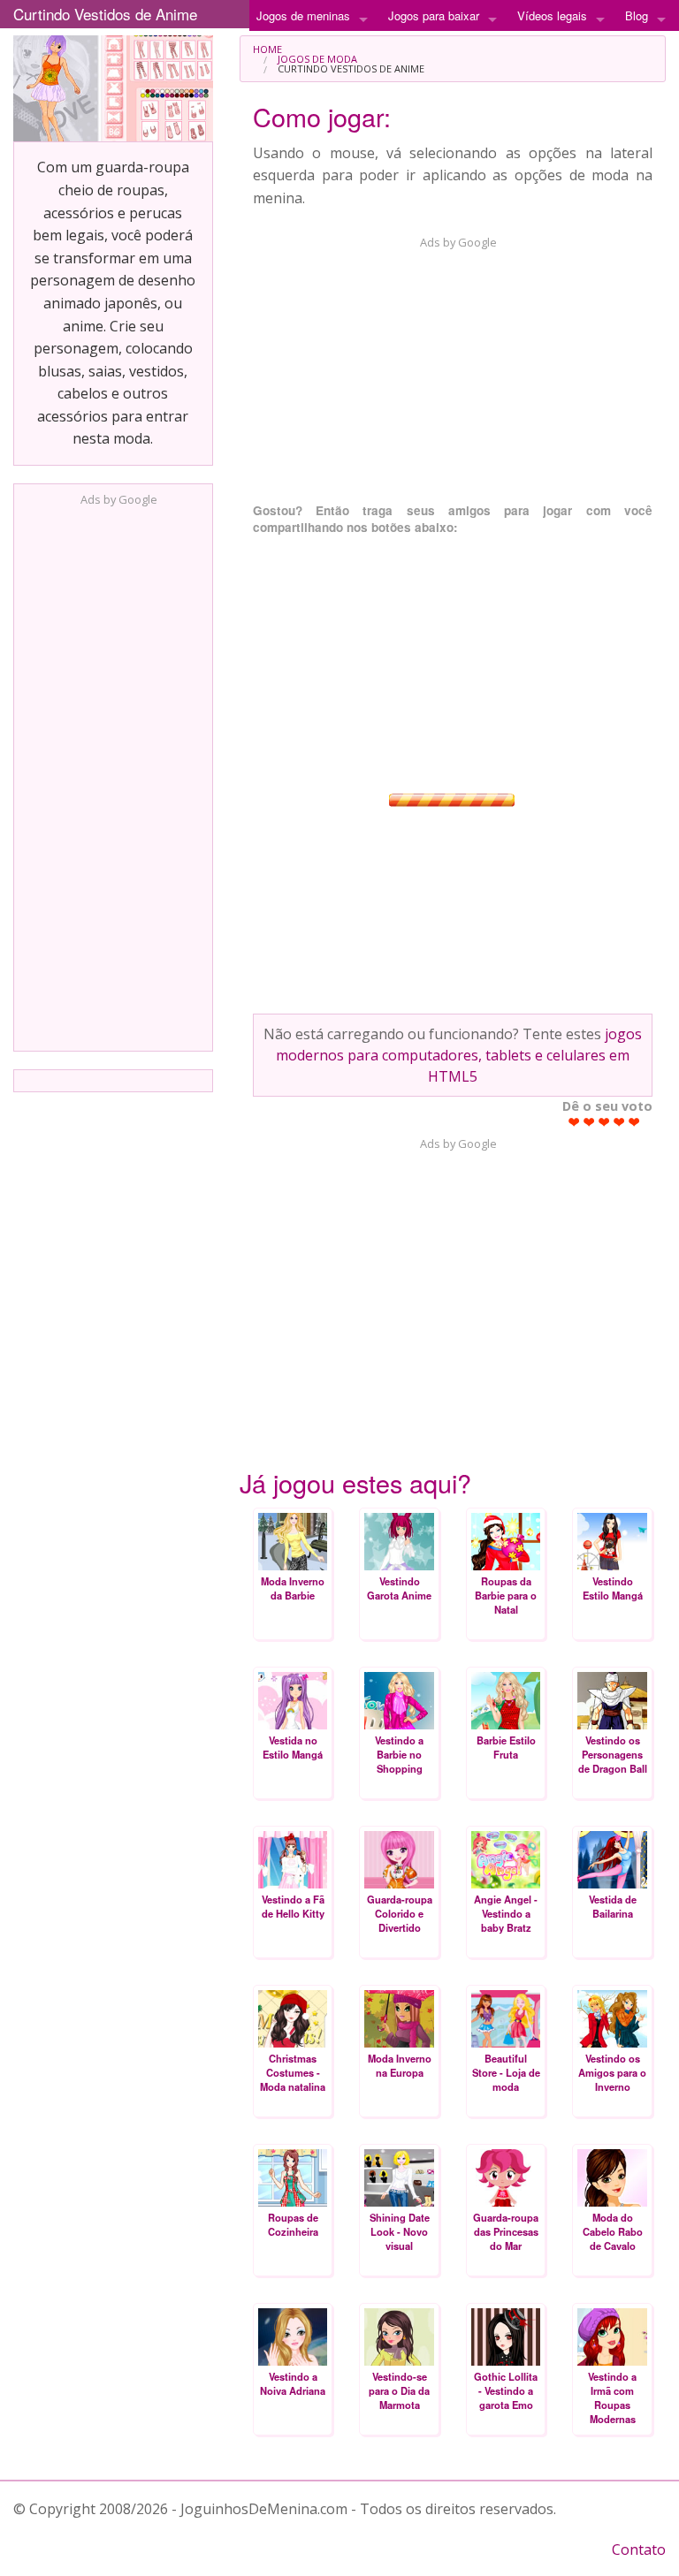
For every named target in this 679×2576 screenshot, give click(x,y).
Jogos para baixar (434, 15)
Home (267, 49)
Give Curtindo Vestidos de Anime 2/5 (589, 1122)
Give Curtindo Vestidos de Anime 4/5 (619, 1122)
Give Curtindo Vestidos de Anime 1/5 (574, 1122)
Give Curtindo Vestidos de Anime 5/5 (634, 1122)
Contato (639, 2549)
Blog (637, 15)
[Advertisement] (113, 773)
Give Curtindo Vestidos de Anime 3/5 (604, 1122)
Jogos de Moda (317, 59)
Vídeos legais (552, 15)
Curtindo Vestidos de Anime (105, 14)
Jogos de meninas (303, 15)
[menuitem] (453, 49)
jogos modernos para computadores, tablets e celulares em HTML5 (459, 1055)
